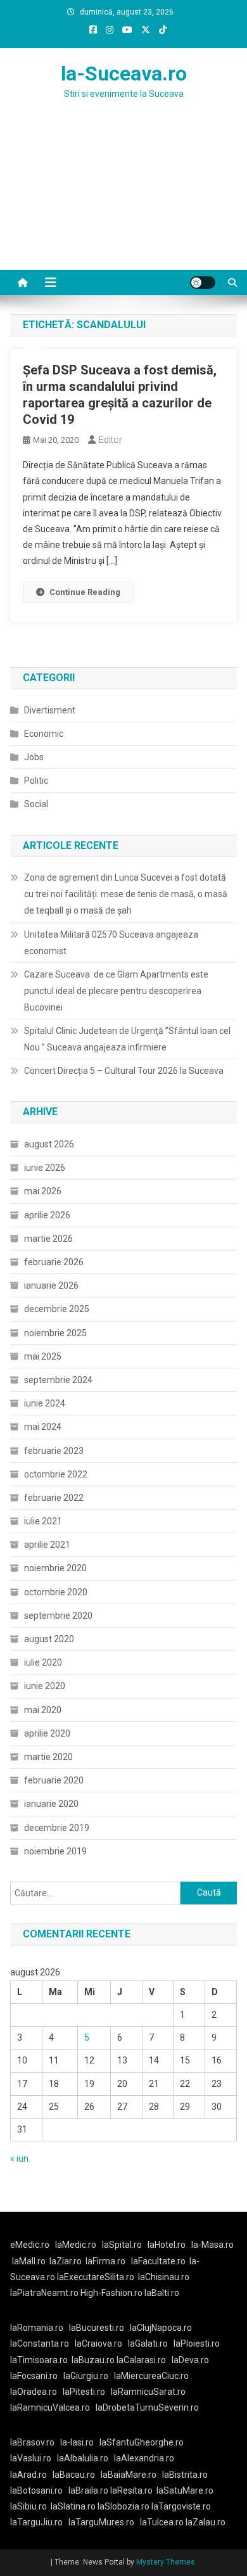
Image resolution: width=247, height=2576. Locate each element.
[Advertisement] (123, 200)
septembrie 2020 (58, 1616)
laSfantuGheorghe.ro (142, 2442)
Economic (44, 734)
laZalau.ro (206, 2522)
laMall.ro (29, 2261)
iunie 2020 (45, 1686)
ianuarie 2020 (51, 1804)
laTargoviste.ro (181, 2506)
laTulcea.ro (163, 2522)
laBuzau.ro (94, 2360)
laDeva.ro (190, 2360)
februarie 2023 (54, 1451)
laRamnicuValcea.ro (50, 2407)
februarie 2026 (54, 1262)
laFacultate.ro (158, 2261)
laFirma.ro (105, 2261)
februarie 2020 (54, 1780)
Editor (111, 440)
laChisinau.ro (164, 2277)
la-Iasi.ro (77, 2442)
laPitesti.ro (84, 2392)
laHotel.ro (167, 2245)
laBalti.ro (162, 2293)
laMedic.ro (77, 2245)
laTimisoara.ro (39, 2360)
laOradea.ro (34, 2392)
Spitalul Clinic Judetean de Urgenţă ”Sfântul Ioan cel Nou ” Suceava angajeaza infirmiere (127, 1039)
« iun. (20, 2158)
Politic (36, 781)
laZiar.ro (66, 2261)
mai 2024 (43, 1427)
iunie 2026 (45, 1168)
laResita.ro (131, 2490)
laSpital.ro (122, 2245)
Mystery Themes (166, 2562)
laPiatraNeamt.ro (44, 2293)
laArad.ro (28, 2475)
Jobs (34, 757)
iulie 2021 (43, 1521)
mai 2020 (43, 1710)
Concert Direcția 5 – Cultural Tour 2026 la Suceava (124, 1071)
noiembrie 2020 (55, 1568)
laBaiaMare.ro (129, 2475)
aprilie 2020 (47, 1733)
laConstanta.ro (40, 2343)
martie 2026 (48, 1239)
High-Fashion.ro (111, 2293)
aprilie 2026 (47, 1215)
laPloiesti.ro (197, 2343)
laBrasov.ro (32, 2442)
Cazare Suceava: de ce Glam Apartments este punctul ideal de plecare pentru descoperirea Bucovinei (116, 991)
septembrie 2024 (58, 1380)
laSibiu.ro (28, 2506)
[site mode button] (203, 283)
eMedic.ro (30, 2245)
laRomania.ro (37, 2328)
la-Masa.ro (212, 2245)
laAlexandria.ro (144, 2458)
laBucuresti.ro (97, 2328)
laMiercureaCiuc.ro (151, 2376)
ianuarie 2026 (51, 1285)
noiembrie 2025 (55, 1333)
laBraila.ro (88, 2490)
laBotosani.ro (36, 2490)
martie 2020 (48, 1757)
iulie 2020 (43, 1662)
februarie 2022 (54, 1498)
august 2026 (49, 1144)
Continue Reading (85, 592)
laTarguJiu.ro (39, 2522)
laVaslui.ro (34, 2458)
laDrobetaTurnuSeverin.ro (147, 2407)
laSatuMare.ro (185, 2490)
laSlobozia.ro (123, 2506)
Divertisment (50, 710)
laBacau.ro (74, 2475)
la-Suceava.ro (124, 73)
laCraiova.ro (98, 2343)
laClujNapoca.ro (161, 2328)
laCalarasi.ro (141, 2360)
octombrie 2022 (56, 1474)
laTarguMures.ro (101, 2522)
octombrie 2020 (56, 1592)
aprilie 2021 (47, 1545)
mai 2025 (43, 1356)
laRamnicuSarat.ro (148, 2392)
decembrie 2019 (57, 1828)
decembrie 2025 (57, 1309)
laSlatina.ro (73, 2506)
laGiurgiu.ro (89, 2376)
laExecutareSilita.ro (96, 2277)
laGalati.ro (148, 2343)
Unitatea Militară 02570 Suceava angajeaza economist (111, 943)
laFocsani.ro (34, 2376)
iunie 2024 (45, 1403)
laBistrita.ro (185, 2475)
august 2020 (49, 1639)
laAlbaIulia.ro (83, 2458)
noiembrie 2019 (55, 1851)
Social (36, 804)
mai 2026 (43, 1191)
